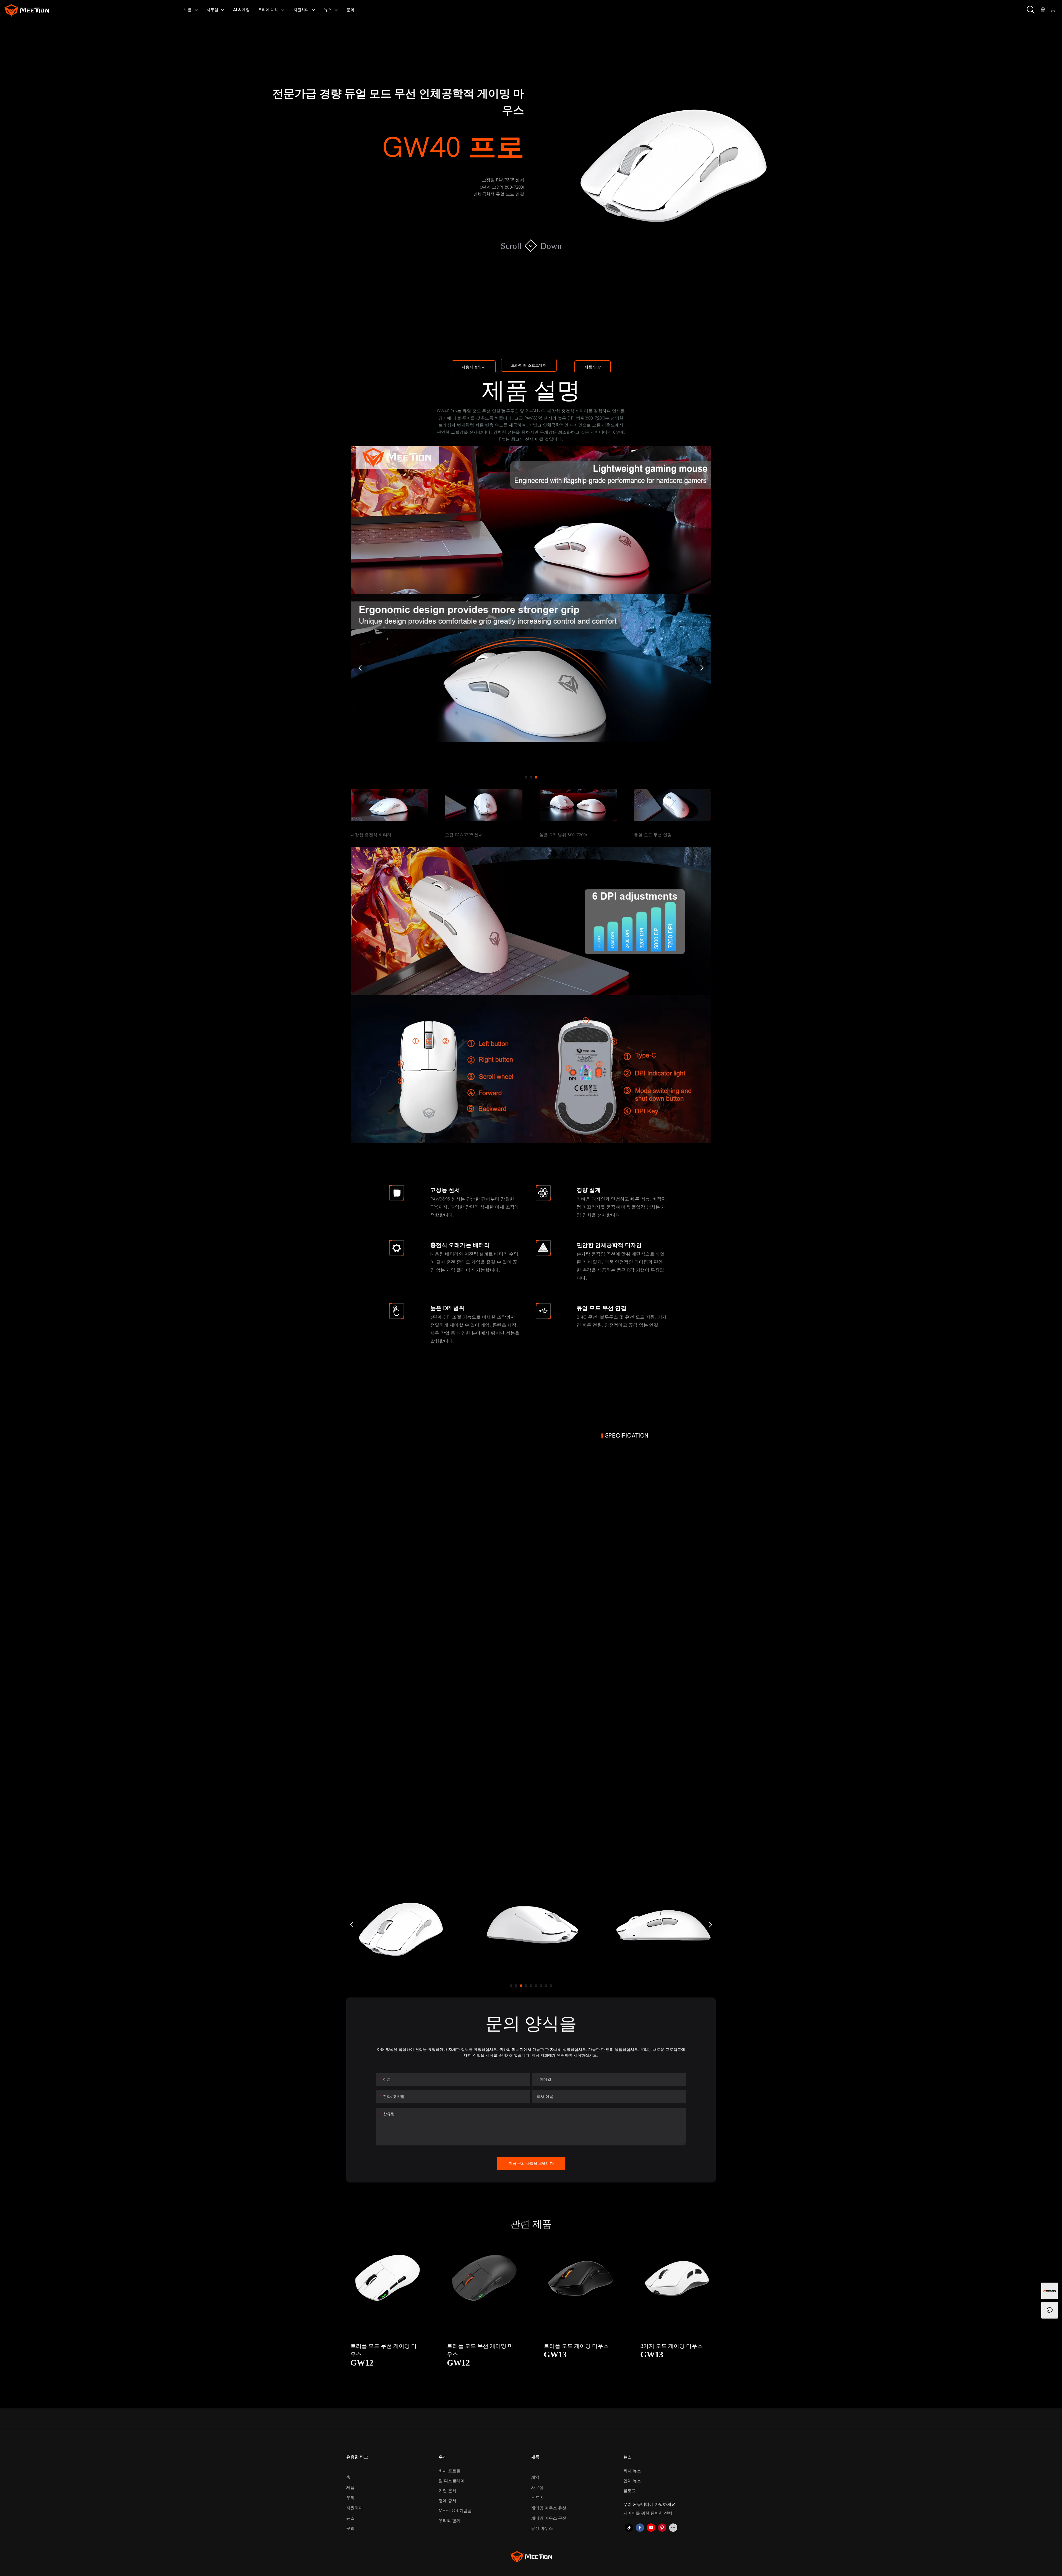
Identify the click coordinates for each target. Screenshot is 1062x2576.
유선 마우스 (542, 2528)
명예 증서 (447, 2501)
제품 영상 (593, 367)
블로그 (630, 2491)
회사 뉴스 (632, 2471)
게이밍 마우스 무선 (549, 2518)
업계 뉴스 (632, 2481)
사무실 (537, 2488)
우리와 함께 (450, 2521)
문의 (350, 2528)
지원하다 (355, 2508)
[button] (360, 668)
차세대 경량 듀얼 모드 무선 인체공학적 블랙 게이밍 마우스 (676, 2351)
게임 (535, 2477)
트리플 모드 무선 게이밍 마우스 (384, 2350)
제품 (350, 2488)
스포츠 (537, 2498)
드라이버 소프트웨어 (529, 365)
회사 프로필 (450, 2471)
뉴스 (350, 2518)
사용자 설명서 (474, 367)
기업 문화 (447, 2491)
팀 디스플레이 (452, 2481)
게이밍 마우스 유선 (549, 2508)
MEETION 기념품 (455, 2511)
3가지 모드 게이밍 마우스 (575, 2346)
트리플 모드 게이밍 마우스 (479, 2346)
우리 (350, 2498)
